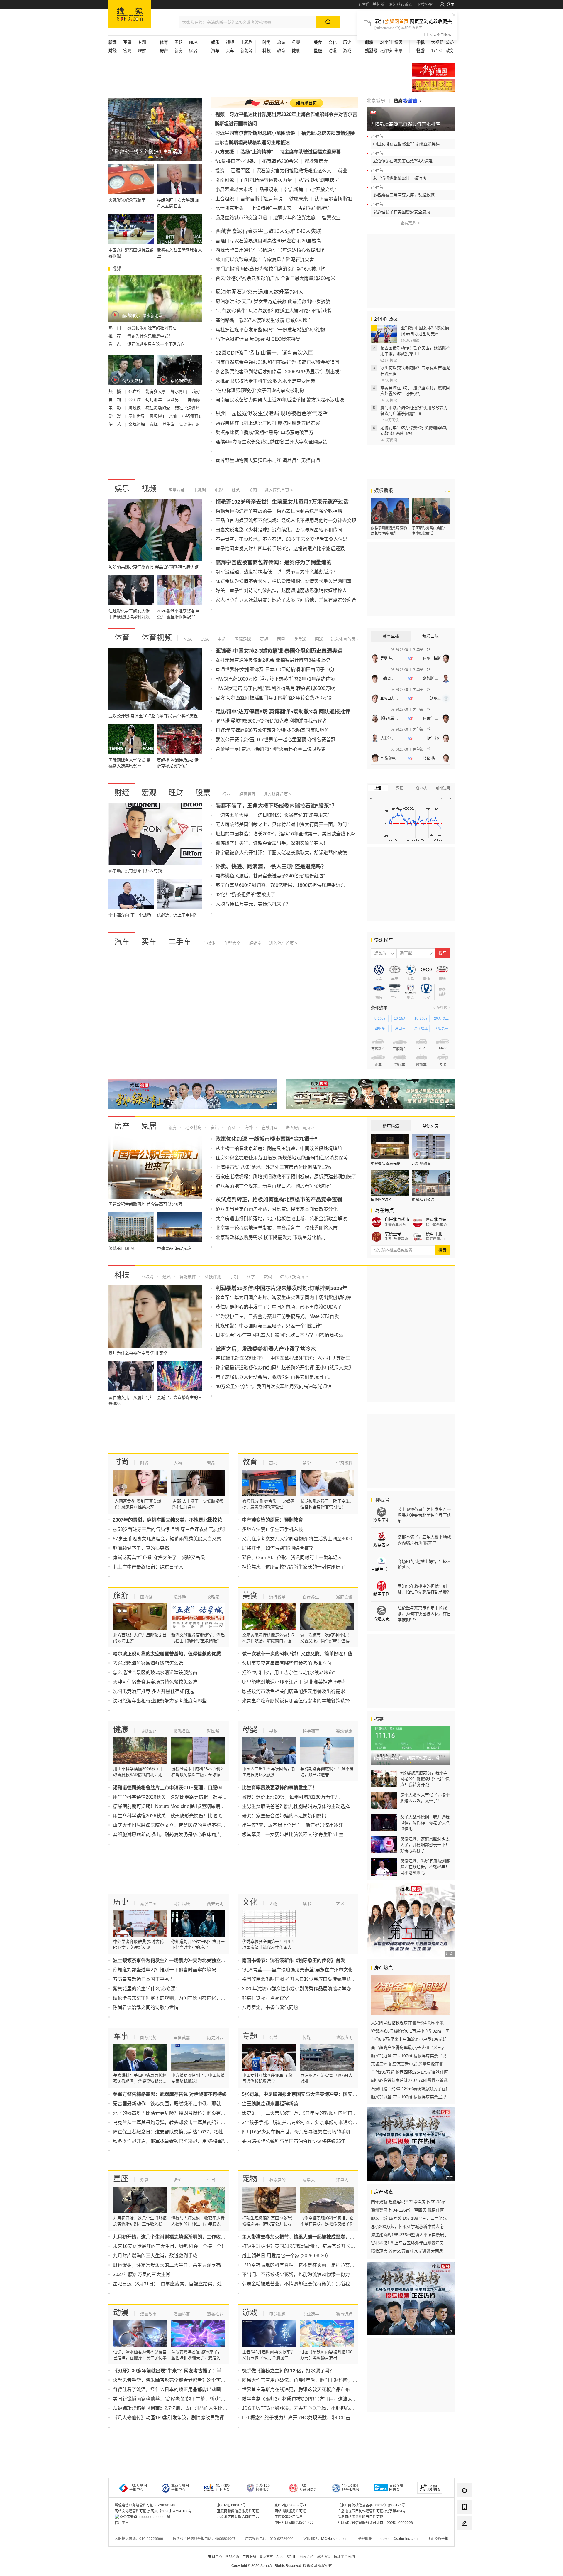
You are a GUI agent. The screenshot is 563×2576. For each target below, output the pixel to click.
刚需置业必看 (395, 1225)
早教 (273, 1731)
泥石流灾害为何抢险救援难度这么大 (294, 171)
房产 (122, 1126)
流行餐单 (277, 1597)
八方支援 (225, 152)
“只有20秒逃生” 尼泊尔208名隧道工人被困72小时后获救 (274, 311)
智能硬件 (187, 1277)
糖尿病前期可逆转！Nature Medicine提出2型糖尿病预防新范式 (178, 1806)
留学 (307, 1463)
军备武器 (182, 2037)
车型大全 (232, 943)
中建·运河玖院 (423, 1200)
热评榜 (386, 50)
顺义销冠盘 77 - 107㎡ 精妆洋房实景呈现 (409, 2056)
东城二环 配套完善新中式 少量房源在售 (407, 2064)
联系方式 (266, 2557)
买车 (230, 50)
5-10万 (380, 1019)
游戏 (347, 50)
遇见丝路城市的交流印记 (241, 218)
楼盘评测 (434, 1234)
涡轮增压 (421, 1029)
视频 (230, 42)
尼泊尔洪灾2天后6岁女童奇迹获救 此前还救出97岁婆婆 (273, 302)
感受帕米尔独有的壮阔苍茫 (152, 328)
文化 (333, 42)
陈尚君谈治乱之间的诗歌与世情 (146, 2007)
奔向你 (194, 400)
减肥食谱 (344, 1597)
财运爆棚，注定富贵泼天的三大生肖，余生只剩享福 (167, 2265)
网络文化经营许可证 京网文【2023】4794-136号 (153, 2511)
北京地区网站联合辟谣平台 (238, 2517)
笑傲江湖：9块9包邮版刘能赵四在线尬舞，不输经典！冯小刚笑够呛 (425, 1867)
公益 (450, 42)
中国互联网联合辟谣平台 (294, 2523)
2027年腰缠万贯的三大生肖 (142, 2274)
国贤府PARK (381, 1200)
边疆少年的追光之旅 (294, 218)
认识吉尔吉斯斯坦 (333, 199)
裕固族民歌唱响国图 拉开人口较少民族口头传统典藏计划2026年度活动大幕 (320, 1979)
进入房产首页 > (300, 1127)
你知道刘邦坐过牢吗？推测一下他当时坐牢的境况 (165, 1970)
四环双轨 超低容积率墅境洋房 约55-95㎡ (408, 2202)
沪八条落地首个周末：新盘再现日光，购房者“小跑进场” (273, 1186)
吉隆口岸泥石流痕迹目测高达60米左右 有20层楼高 (268, 241)
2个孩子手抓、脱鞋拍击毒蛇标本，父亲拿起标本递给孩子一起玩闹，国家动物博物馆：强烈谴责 (342, 2122)
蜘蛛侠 (135, 408)
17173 (437, 50)
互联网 (147, 1277)
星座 (121, 2179)
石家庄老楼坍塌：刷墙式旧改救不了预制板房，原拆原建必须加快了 (286, 1177)
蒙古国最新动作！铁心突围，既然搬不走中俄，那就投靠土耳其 (179, 2104)
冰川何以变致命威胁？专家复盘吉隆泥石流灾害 (265, 260)
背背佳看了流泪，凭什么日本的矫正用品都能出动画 (167, 2390)
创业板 (421, 788)
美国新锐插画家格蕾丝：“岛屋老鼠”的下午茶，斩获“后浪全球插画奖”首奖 (189, 2399)
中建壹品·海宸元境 (386, 1164)
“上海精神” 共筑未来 (271, 208)
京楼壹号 (393, 1234)
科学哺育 (311, 1731)
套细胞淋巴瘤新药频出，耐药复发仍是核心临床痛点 (167, 1835)
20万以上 (441, 1019)
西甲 (280, 639)
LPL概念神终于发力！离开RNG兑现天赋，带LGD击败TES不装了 (310, 2418)
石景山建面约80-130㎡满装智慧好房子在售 (410, 2089)
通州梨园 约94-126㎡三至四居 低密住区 (407, 2210)
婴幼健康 (344, 1731)
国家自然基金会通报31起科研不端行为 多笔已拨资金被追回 (277, 362)
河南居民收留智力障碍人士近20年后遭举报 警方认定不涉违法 (280, 400)
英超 (179, 42)
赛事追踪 (344, 2314)
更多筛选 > (442, 1008)
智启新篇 (294, 189)
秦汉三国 (148, 1904)
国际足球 (242, 639)
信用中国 (122, 2523)
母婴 (296, 42)
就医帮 (213, 1731)
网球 (318, 639)
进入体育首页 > (344, 639)
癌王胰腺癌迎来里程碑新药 (270, 2104)
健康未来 (299, 199)
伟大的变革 (433, 86)
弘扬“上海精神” (257, 152)
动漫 (333, 50)
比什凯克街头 (229, 208)
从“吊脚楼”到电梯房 (319, 180)
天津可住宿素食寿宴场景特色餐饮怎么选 (155, 1682)
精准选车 (441, 1029)
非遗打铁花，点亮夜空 (265, 1998)
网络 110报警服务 (263, 2488)
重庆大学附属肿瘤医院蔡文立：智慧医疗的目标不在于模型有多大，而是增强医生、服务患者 (209, 1825)
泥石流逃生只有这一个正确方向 (156, 344)
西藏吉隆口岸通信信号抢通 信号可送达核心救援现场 (270, 250)
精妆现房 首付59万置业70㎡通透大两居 (407, 2251)
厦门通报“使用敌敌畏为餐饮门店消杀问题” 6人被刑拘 (271, 269)
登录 (450, 4)
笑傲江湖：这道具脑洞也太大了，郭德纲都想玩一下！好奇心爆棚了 (425, 1845)
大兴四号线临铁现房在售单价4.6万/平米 (407, 2023)
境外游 (180, 1597)
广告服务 (249, 2557)
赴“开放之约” (323, 189)
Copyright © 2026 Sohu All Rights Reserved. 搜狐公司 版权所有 (282, 2566)
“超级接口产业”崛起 (235, 161)
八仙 (174, 416)
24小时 (386, 42)
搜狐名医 (182, 1731)
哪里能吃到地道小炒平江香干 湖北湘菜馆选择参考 (294, 1682)
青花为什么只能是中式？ (150, 336)
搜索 (442, 1250)
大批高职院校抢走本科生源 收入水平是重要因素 (265, 381)
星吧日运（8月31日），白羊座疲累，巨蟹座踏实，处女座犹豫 (177, 2284)
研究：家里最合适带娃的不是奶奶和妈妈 (284, 1816)
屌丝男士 (175, 400)
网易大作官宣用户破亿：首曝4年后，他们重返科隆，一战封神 (307, 2380)
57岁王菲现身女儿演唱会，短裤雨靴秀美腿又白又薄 (167, 1539)
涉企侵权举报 (438, 2539)
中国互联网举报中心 (138, 2488)
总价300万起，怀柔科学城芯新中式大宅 (407, 2226)
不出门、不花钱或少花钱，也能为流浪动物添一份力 (296, 2274)
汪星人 (342, 2180)
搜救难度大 (316, 161)
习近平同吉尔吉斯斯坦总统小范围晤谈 (255, 133)
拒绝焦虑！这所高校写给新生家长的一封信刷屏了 (294, 1567)
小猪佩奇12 (192, 416)
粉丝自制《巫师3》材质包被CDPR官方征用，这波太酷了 (302, 2399)
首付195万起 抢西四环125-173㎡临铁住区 (409, 2072)
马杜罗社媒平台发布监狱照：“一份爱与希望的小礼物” (271, 330)
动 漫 (115, 416)
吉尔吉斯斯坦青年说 (262, 199)
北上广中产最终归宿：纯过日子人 (148, 1567)
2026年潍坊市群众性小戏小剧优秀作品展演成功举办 (296, 1989)
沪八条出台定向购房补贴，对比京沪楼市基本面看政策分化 (277, 1209)
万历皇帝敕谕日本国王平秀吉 (143, 1979)
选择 (154, 424)
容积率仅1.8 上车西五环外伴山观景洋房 (407, 2243)
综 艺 (115, 424)
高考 (273, 1463)
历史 (347, 42)
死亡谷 (135, 391)
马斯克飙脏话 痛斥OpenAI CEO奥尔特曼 (258, 339)
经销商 (255, 943)
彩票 (398, 50)
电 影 (115, 408)
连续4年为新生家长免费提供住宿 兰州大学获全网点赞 (271, 442)
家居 (193, 50)
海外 (248, 1127)
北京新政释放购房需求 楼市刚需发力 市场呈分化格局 (271, 1237)
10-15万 (400, 1019)
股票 (203, 793)
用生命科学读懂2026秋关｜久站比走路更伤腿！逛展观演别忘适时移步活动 (191, 1797)
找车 (442, 953)
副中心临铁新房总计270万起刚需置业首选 (409, 2080)
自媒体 (209, 943)
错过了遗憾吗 (187, 408)
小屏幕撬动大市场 (234, 189)
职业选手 (311, 2314)
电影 (218, 490)
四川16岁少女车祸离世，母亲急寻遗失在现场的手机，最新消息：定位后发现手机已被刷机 (336, 2132)
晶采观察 (269, 189)
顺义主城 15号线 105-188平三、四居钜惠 (409, 2218)
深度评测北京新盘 (438, 1239)
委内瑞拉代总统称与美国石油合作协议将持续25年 (294, 2141)
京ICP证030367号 (231, 2505)
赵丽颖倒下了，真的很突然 (141, 1548)
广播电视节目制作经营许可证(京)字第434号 (372, 2511)
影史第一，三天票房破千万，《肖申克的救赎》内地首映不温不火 (309, 2113)
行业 (226, 794)
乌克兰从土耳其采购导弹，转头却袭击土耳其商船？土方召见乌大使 (183, 2122)
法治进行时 (190, 424)
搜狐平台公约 (344, 2557)
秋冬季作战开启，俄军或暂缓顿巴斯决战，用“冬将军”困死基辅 (178, 2141)
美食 (250, 1596)
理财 (142, 50)
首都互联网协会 (396, 2488)
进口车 (400, 1029)
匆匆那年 (154, 400)
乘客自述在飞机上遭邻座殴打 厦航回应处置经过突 (268, 423)
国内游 (146, 1597)
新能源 (247, 50)
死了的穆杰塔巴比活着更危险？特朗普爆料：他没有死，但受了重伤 (183, 2113)
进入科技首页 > (294, 1277)
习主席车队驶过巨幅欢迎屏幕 (310, 152)
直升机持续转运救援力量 (266, 180)
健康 (296, 50)
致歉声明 (344, 2037)
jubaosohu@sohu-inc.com (397, 2539)
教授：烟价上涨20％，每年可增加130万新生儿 (291, 1797)
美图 (252, 490)
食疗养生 (311, 1597)
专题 (142, 42)
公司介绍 (307, 2557)
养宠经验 (277, 2180)
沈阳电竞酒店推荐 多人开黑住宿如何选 (153, 1691)
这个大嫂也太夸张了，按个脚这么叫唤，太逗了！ (425, 1798)
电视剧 (247, 42)
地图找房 (193, 1127)
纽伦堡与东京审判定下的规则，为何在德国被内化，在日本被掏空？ (183, 1998)
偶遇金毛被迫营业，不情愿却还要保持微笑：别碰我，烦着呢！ (308, 2284)
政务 (450, 50)
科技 (122, 1275)
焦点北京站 (436, 1219)
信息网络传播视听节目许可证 (360, 2517)
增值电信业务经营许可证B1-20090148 (145, 2505)
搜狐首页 (130, 14)
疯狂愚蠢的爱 (158, 408)
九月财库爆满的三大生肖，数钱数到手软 (155, 2256)
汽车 (122, 942)
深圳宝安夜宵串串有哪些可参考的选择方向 (286, 1663)
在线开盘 (269, 1127)
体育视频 (157, 638)
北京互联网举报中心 (180, 2488)
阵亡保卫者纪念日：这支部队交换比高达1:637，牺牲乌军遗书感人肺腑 (187, 2132)
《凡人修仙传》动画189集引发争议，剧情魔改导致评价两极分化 (180, 2418)
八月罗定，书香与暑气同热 (270, 2007)
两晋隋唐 (182, 1904)
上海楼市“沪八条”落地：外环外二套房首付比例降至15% (273, 1167)
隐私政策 (324, 2557)
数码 (267, 1277)
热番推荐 (215, 2314)
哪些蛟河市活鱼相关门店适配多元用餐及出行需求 (294, 1691)
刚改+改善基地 (396, 1239)
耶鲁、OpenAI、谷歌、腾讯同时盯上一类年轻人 (292, 1558)
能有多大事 (156, 391)
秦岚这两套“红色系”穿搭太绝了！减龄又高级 (159, 1558)
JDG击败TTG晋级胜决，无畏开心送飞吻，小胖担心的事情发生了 (310, 2408)
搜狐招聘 (232, 2557)
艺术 (340, 1904)
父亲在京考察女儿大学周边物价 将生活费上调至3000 (297, 1539)
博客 (398, 42)
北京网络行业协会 (223, 2488)
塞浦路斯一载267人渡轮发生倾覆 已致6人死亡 (264, 320)
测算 (144, 2180)
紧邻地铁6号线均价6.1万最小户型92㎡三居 (410, 2031)
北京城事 (376, 101)
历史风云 (215, 2037)
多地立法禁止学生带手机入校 (272, 1529)
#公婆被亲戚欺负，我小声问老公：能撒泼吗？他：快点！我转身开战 (425, 1779)
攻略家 (213, 1597)
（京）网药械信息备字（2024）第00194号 (371, 2505)
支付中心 (215, 2557)
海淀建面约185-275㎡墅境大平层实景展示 (409, 2235)
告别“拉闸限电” (313, 208)
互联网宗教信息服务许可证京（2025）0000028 (375, 2523)
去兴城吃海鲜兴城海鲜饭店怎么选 (148, 1663)
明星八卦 (177, 490)
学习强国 (433, 70)
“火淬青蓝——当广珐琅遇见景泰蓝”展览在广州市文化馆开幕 (304, 1970)
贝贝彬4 (157, 416)
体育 (122, 638)
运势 (178, 2180)
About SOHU (286, 2557)
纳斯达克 (443, 788)
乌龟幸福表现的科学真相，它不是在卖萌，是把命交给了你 (303, 2265)
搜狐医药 (148, 1731)
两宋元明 (215, 1904)
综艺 (235, 490)
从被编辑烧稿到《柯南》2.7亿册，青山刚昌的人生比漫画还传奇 (179, 2408)
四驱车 (380, 1029)
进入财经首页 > (277, 794)
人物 (178, 1463)
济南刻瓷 (225, 180)
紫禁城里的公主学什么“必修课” (145, 1989)
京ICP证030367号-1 (290, 2505)
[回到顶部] (464, 2540)
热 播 (115, 391)
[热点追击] (408, 101)
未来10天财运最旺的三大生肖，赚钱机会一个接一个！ (169, 2246)
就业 (342, 171)
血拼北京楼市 (397, 1219)
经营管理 (247, 794)
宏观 (127, 50)
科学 (250, 1277)
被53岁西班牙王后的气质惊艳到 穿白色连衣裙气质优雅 (170, 1529)
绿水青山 (179, 391)
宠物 (250, 2179)
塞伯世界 (137, 416)
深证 (400, 788)
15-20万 (421, 1019)
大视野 (437, 42)
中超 (221, 639)
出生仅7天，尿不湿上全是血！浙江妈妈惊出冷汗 (292, 1825)
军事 (127, 42)
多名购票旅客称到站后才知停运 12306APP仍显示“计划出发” (278, 372)
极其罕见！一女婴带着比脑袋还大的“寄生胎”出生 (293, 1835)
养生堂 (169, 424)
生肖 (211, 2180)
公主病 (135, 400)
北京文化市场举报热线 (351, 2488)
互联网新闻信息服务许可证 (238, 2511)
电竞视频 (277, 2314)
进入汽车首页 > (283, 943)
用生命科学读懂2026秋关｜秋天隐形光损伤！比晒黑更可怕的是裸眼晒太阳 (191, 1816)
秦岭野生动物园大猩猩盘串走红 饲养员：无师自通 (268, 461)
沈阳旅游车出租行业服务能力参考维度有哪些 (160, 1701)
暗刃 (196, 391)
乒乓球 (299, 639)
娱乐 (122, 489)
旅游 (281, 42)
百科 (231, 1127)
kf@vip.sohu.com (335, 2539)
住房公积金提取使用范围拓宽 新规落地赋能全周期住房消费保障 (282, 1158)
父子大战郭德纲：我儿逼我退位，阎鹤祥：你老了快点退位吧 (425, 1823)
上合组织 (225, 199)
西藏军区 (240, 171)
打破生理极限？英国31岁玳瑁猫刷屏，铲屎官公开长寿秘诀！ (306, 2246)
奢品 (211, 1463)
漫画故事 (148, 2314)
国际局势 (148, 2037)
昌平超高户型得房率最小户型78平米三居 (408, 2047)
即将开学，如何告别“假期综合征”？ (279, 1548)
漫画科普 (182, 2314)
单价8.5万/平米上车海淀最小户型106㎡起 (409, 2039)
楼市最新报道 (436, 1225)
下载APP (424, 4)
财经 (122, 793)
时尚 (121, 1462)
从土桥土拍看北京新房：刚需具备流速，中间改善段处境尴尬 (279, 1148)
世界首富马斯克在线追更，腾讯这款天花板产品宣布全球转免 (305, 2390)
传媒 (307, 2037)
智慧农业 (331, 218)
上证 (378, 788)
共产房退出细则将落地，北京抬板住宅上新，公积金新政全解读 (281, 1219)
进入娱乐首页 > (279, 490)
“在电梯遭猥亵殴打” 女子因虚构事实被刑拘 (260, 390)
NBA (193, 42)
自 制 (115, 400)
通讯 (166, 1277)
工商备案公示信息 (289, 2517)
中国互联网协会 (308, 2488)
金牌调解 (137, 424)
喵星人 (309, 2180)
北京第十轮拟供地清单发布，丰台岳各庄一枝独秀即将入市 (277, 1228)
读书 (307, 1904)
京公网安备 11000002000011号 (145, 2517)
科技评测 (212, 1277)
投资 (220, 171)
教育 (281, 50)
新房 (179, 50)
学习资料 (344, 1463)
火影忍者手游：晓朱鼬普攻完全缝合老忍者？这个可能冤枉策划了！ (183, 2380)
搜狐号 (382, 1500)
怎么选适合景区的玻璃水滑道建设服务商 (155, 1673)
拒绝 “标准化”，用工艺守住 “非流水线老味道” (288, 1673)
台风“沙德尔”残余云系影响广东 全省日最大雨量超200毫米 (275, 278)
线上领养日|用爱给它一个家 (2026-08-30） (286, 2256)
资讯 (214, 1127)
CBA (204, 639)
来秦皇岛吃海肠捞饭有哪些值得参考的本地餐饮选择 (296, 1701)
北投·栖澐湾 (421, 1164)
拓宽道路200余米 (280, 161)
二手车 (180, 942)
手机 (233, 1277)
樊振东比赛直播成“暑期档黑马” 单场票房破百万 (264, 432)
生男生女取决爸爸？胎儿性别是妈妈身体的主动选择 (296, 1806)
